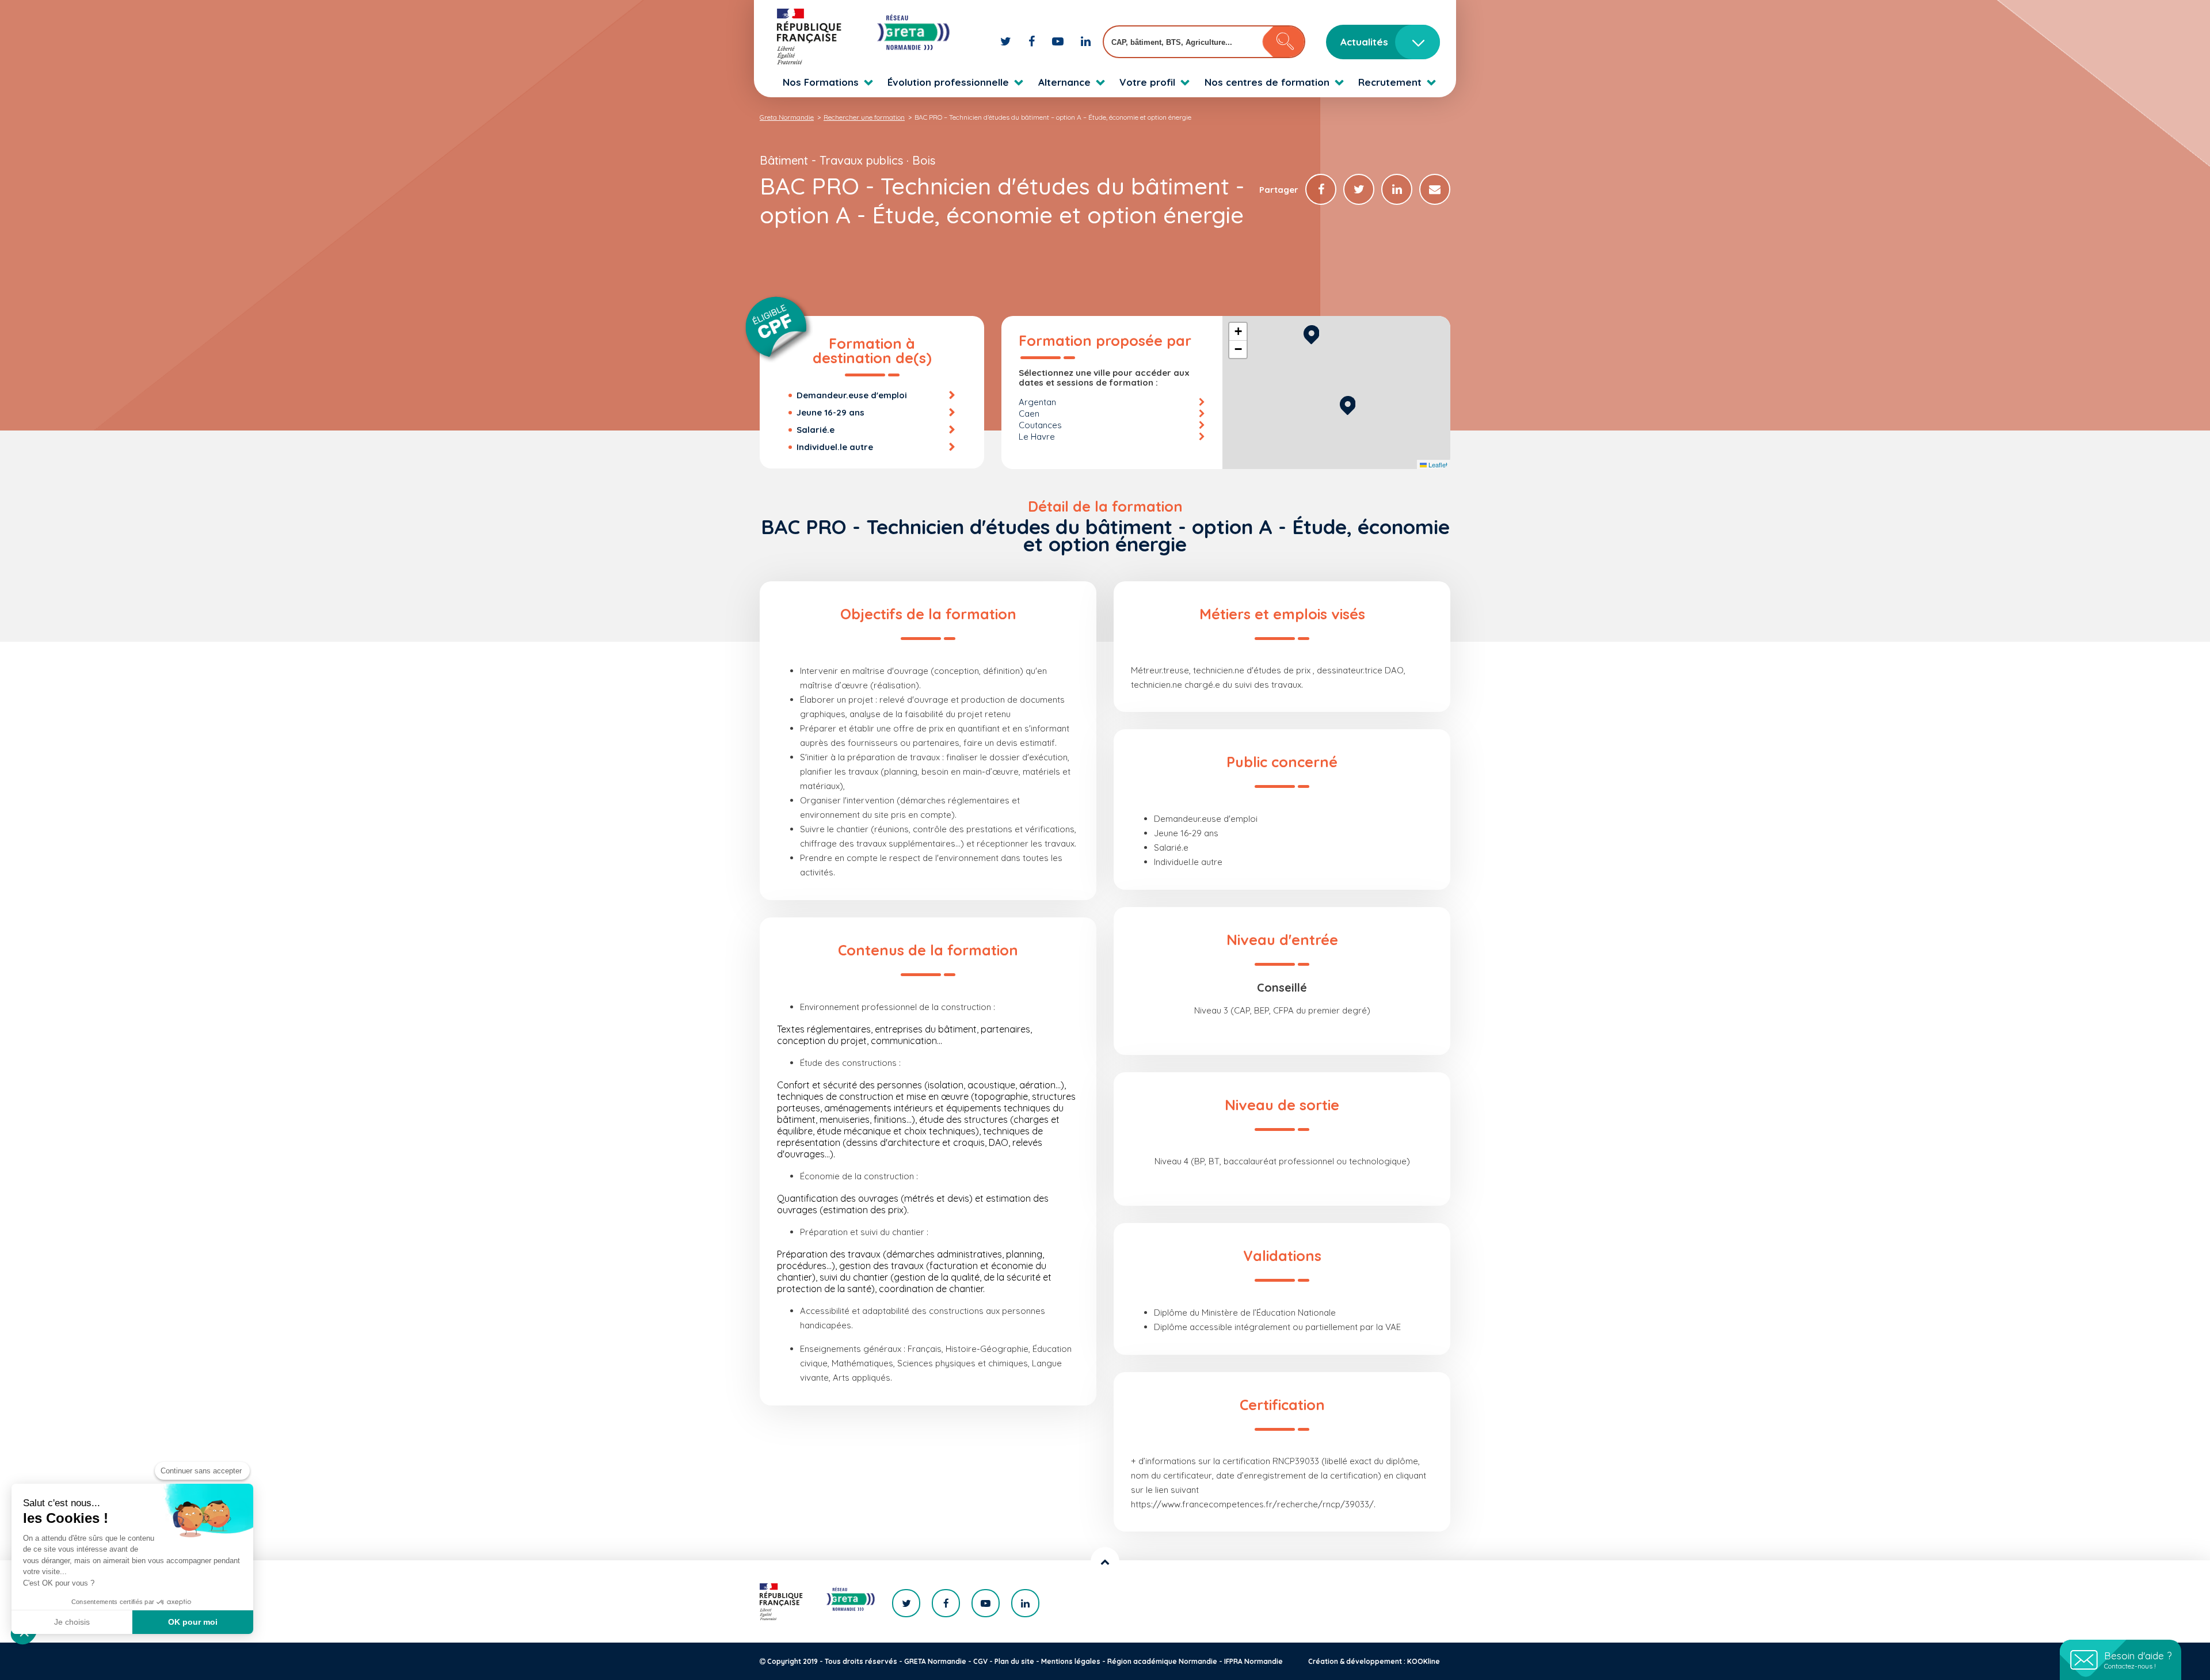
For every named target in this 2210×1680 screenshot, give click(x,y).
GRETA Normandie (935, 1661)
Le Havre (1037, 437)
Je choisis (72, 1622)
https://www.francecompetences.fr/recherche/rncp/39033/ (1252, 1504)
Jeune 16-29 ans (830, 412)
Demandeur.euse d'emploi (852, 395)
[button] (1348, 404)
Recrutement (1390, 82)
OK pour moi (193, 1622)
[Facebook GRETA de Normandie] (1033, 41)
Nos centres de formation (1267, 82)
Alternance (1064, 82)
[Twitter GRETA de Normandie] (1007, 41)
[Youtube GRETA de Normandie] (1059, 41)
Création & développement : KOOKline (1374, 1661)
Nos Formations (821, 82)
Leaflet (1437, 464)
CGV (980, 1661)
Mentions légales (1071, 1661)
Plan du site (1014, 1661)
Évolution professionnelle (948, 82)
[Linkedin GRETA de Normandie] (1086, 41)
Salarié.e (816, 430)
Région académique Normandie (1162, 1661)
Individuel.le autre (835, 447)
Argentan (1037, 402)
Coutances (1040, 425)
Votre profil (1147, 82)
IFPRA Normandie (1253, 1661)
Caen (1029, 414)
